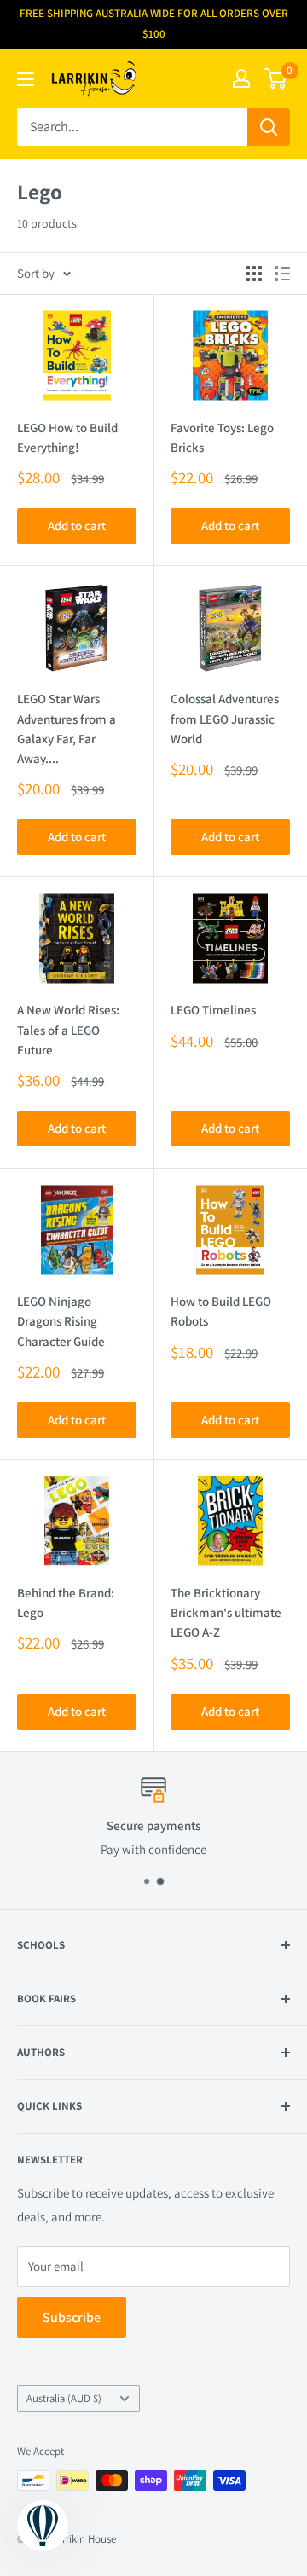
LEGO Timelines (213, 1010)
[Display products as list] (282, 274)
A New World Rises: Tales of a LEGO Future (68, 1030)
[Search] (269, 127)
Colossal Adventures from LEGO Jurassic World (225, 719)
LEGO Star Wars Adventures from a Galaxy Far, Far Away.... (67, 728)
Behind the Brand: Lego (66, 1603)
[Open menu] (26, 79)
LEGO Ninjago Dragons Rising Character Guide (61, 1321)
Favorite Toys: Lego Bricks (222, 437)
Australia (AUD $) (64, 2398)
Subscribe (72, 2317)
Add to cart (77, 526)
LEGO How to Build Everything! (67, 437)
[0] (276, 78)
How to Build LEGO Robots (221, 1311)
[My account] (241, 78)
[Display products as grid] (254, 274)
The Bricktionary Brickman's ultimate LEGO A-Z (226, 1613)
